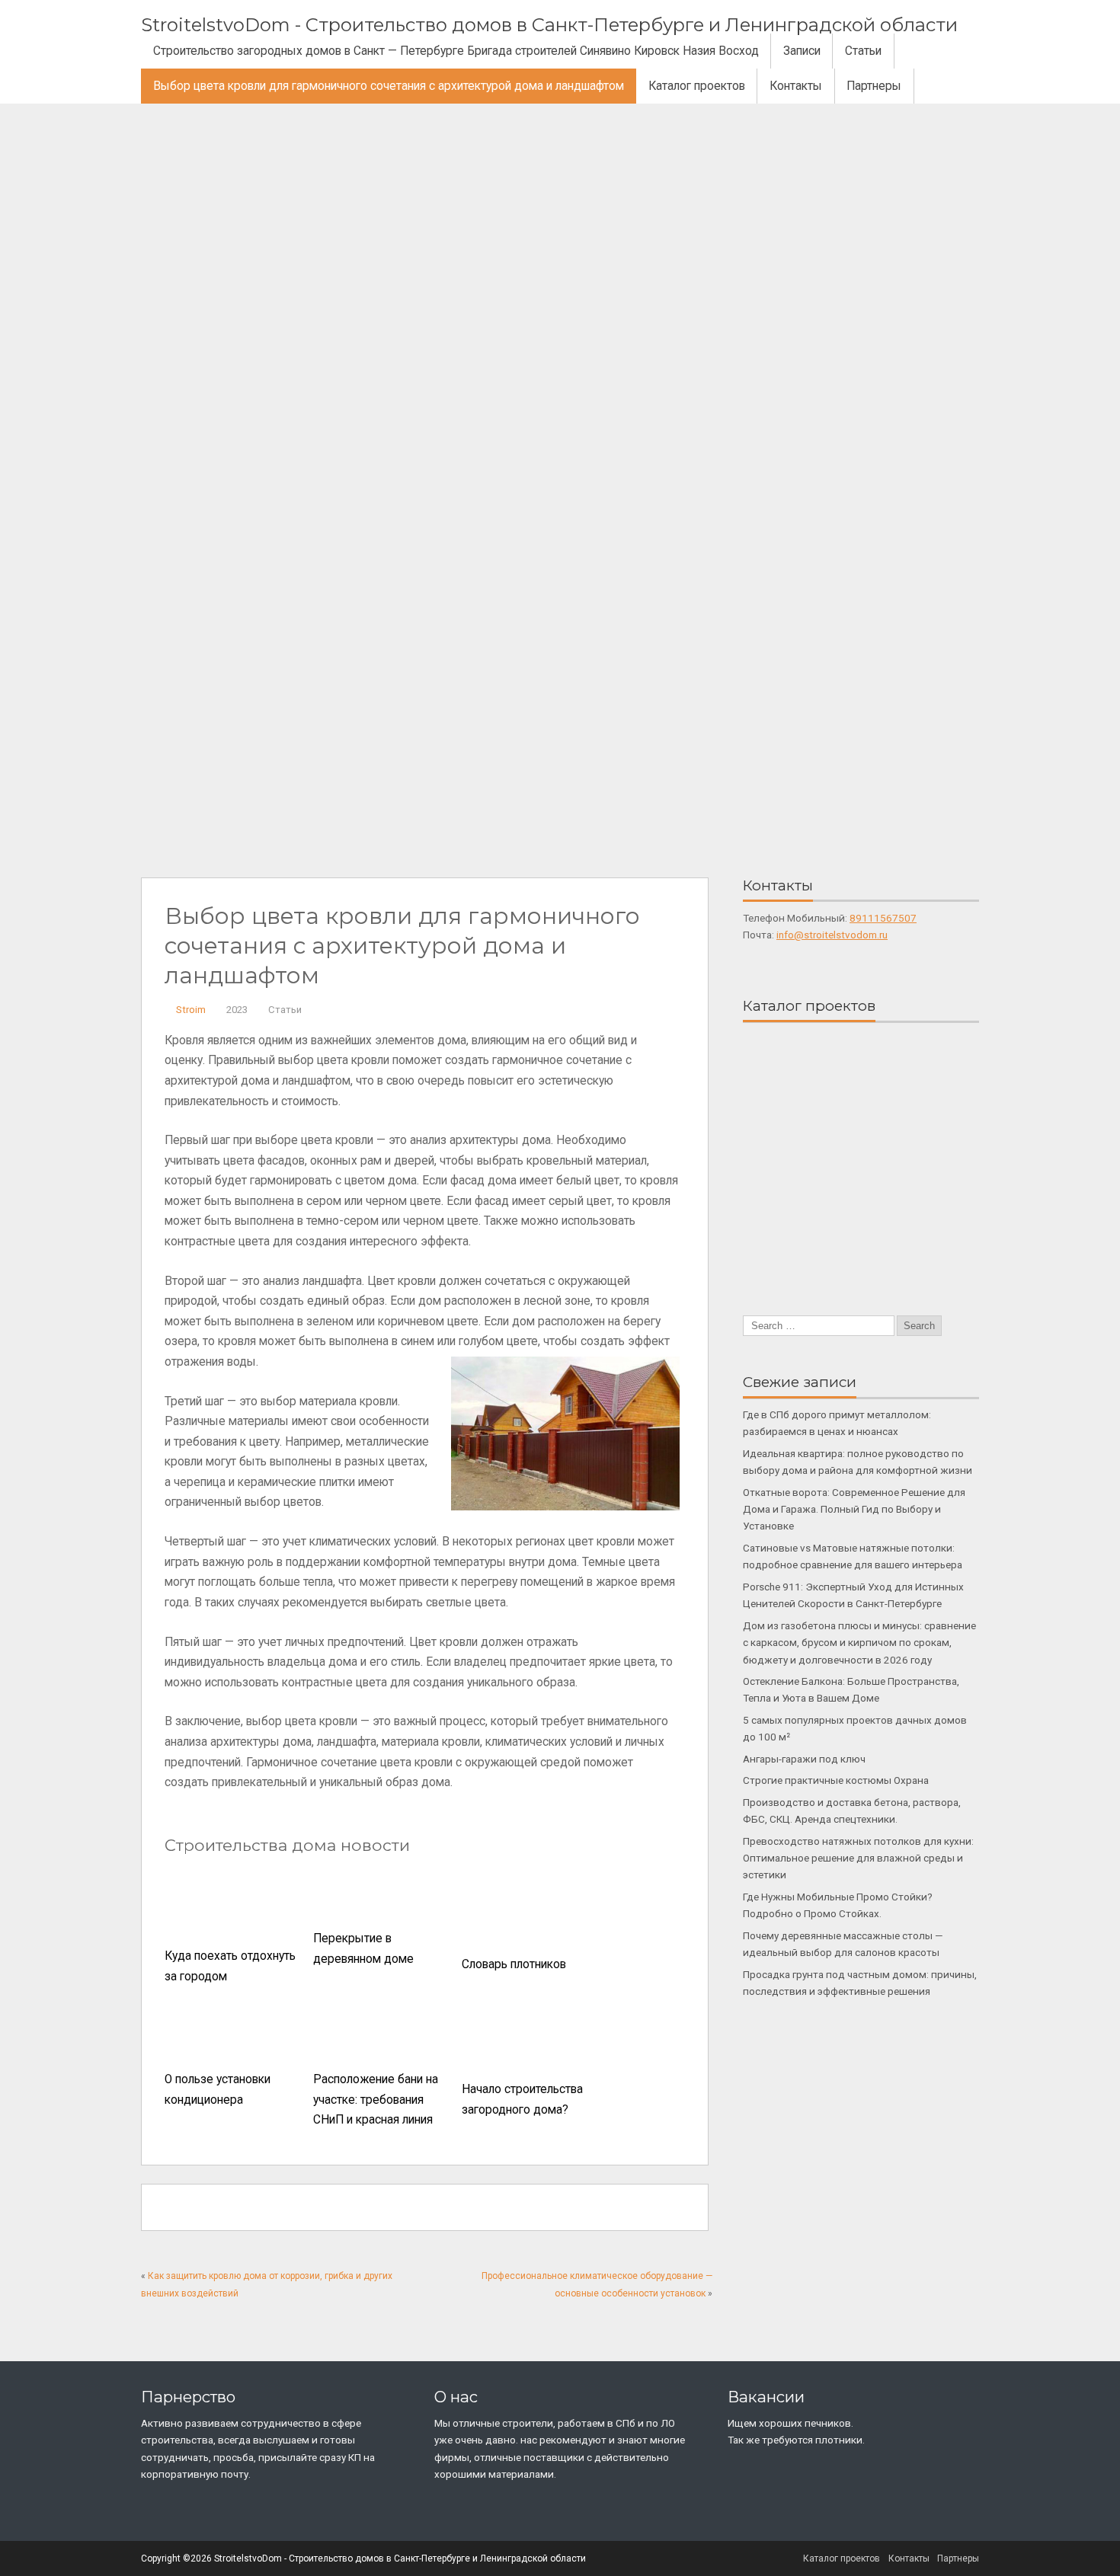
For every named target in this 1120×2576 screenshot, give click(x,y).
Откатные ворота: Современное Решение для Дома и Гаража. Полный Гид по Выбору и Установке (854, 1509)
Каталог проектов (697, 86)
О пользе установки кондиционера (218, 2090)
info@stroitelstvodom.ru (832, 935)
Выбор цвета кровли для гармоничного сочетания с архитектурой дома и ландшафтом (389, 86)
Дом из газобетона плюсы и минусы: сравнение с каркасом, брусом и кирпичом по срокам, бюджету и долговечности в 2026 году (859, 1643)
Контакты (796, 86)
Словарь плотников (514, 1964)
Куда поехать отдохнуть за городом (230, 1966)
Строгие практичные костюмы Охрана (836, 1780)
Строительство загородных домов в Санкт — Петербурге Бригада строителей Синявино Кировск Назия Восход (456, 51)
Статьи (863, 51)
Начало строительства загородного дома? (522, 2100)
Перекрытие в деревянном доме (363, 1949)
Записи (802, 51)
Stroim (191, 1010)
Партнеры (874, 86)
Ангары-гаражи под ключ (804, 1759)
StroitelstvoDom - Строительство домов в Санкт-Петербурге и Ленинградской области (549, 25)
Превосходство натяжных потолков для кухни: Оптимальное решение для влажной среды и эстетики (858, 1858)
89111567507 (883, 918)
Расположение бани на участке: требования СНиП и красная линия (376, 2100)
